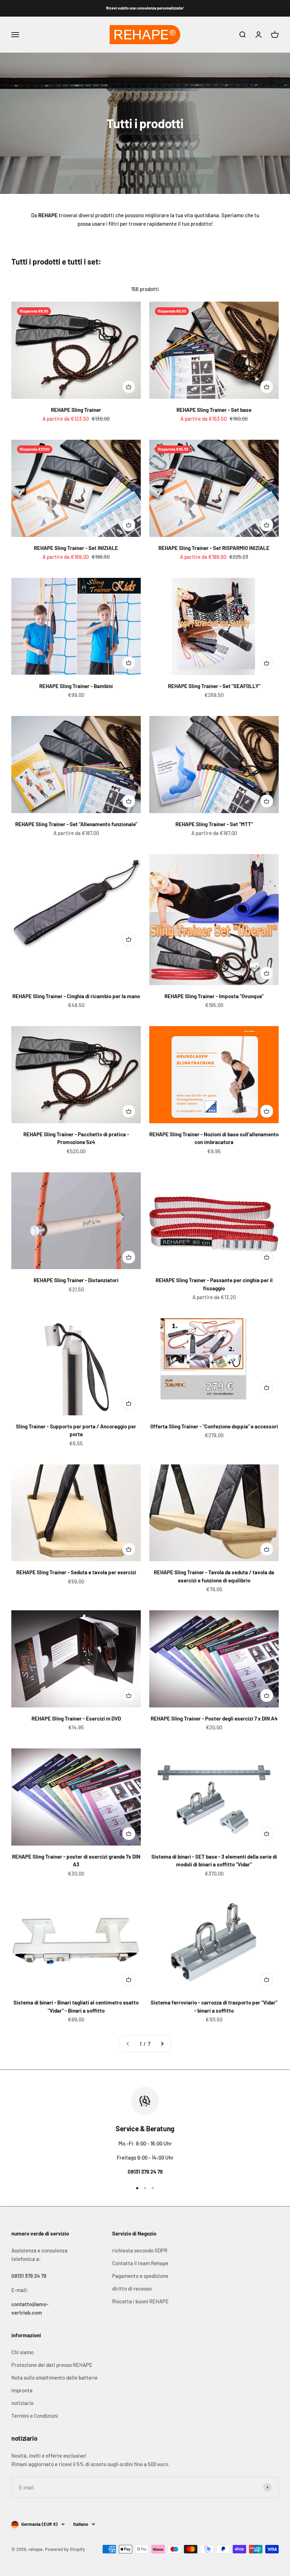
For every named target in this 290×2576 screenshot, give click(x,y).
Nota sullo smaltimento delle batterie (54, 2377)
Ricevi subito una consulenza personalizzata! (145, 8)
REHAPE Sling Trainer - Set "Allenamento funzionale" (76, 824)
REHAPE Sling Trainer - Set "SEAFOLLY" (214, 686)
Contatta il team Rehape (140, 2263)
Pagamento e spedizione (140, 2276)
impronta (22, 2390)
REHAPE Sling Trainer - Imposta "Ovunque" (214, 996)
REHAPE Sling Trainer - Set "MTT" (214, 824)
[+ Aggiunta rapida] (129, 387)
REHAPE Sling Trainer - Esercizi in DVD (76, 1718)
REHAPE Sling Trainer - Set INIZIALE (76, 548)
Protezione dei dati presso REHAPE (52, 2365)
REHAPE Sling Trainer (76, 410)
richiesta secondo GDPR (140, 2250)
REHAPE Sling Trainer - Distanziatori (76, 1280)
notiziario (22, 2403)
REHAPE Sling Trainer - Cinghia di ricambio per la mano (76, 996)
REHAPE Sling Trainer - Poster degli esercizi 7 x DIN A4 (214, 1718)
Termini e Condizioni (35, 2416)
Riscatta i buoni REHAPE (140, 2301)
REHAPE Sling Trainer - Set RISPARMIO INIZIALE (214, 548)
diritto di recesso (132, 2288)
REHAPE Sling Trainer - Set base (214, 410)
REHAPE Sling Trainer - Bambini (76, 686)
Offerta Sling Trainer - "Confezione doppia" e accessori (214, 1426)
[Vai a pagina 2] (162, 2044)
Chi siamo (22, 2352)
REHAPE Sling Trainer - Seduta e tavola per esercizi (76, 1572)
